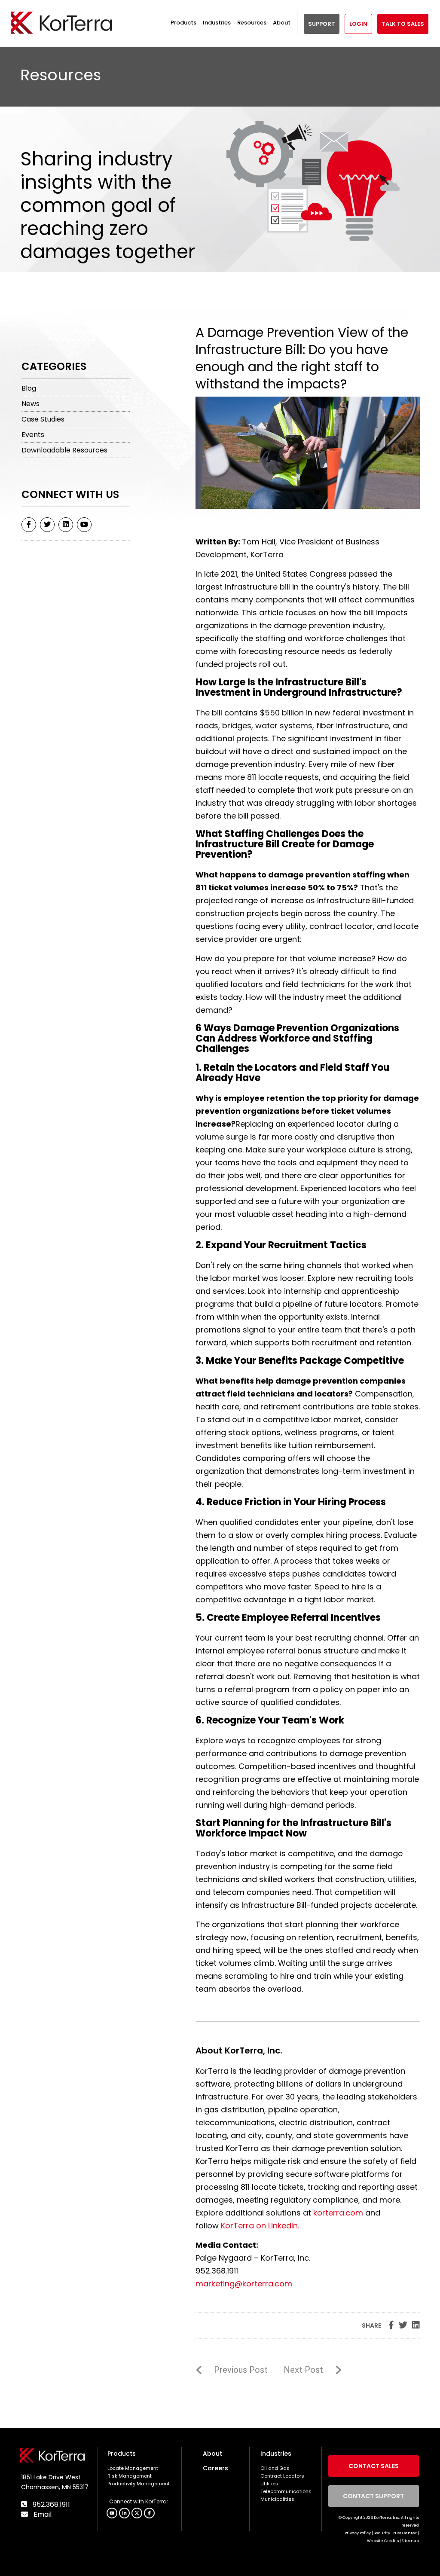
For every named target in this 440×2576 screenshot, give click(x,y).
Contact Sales (374, 2466)
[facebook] (29, 525)
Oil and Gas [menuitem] (275, 2468)
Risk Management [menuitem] (130, 2476)
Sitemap (410, 2541)
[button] (149, 2513)
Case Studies (43, 419)
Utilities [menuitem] (269, 2484)
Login (358, 24)
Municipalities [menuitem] (277, 2499)
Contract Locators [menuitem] (282, 2476)
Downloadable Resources (64, 450)
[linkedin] (66, 525)
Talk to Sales (403, 24)
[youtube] (84, 525)
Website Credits (383, 2541)
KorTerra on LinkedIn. (260, 2226)
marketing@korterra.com (244, 2284)
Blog (29, 388)
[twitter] (47, 525)
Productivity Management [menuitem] (139, 2484)
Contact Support (374, 2496)
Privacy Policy (358, 2533)
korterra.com (338, 2213)
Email (42, 2514)
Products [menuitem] (122, 2454)
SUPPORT (322, 24)
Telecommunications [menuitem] (286, 2491)
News (31, 404)
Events (33, 435)
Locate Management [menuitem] (133, 2468)
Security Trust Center (395, 2533)
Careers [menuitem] (215, 2468)
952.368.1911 (50, 2504)
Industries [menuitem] (276, 2454)
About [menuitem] (212, 2454)
